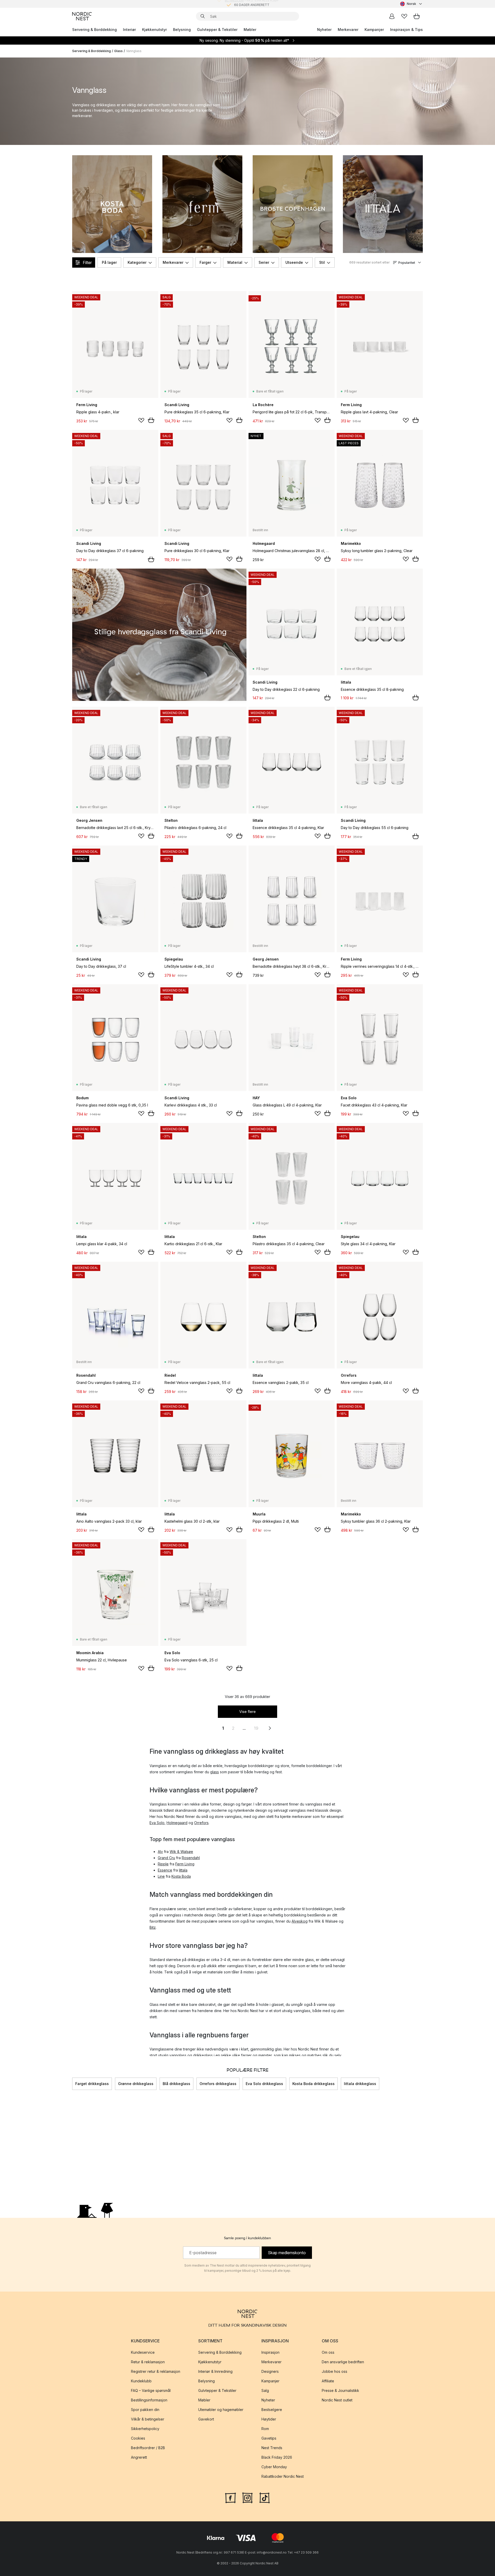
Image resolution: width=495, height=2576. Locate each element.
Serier (264, 262)
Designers (270, 2371)
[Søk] (203, 16)
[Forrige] (72, 2084)
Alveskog (300, 1921)
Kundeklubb (141, 2381)
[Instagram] (247, 2497)
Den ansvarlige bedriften (343, 2362)
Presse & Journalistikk (340, 2390)
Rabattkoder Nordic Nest (283, 2476)
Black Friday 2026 (277, 2457)
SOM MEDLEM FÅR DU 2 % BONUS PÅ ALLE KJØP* (252, 4)
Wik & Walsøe (181, 1852)
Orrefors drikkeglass (218, 2084)
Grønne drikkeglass (136, 2084)
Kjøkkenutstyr (154, 30)
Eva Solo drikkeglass (264, 2084)
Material (235, 262)
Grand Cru (166, 1858)
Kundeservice (143, 2352)
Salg (265, 2390)
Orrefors (201, 1823)
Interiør (129, 30)
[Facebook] (230, 2497)
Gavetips (269, 2438)
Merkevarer (348, 30)
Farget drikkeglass (92, 2084)
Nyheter (324, 30)
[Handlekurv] (417, 16)
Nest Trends (272, 2448)
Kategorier (137, 262)
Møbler (250, 30)
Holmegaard (177, 1823)
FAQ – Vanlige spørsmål (151, 2390)
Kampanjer (374, 30)
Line (161, 1876)
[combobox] (411, 4)
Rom (265, 2429)
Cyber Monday (274, 2467)
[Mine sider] (392, 16)
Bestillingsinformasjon (149, 2400)
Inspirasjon (270, 2352)
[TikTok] (265, 2497)
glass (214, 1772)
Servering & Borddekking (94, 30)
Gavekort (206, 2419)
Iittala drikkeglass (360, 2084)
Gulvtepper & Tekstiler (217, 30)
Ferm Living (185, 1864)
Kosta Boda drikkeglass (313, 2084)
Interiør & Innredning (215, 2371)
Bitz (153, 1927)
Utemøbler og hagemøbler (221, 2410)
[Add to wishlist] (141, 420)
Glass (118, 51)
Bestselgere (272, 2410)
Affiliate (328, 2381)
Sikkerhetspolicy (145, 2429)
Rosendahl (191, 1858)
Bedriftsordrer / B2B (148, 2448)
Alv (160, 1852)
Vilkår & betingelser (148, 2419)
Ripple (163, 1864)
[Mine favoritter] (404, 16)
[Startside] (82, 16)
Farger (205, 262)
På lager (109, 262)
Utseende (294, 262)
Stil (322, 262)
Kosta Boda (181, 1876)
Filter (87, 262)
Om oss (328, 2352)
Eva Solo (157, 1823)
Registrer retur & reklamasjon (156, 2371)
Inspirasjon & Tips (406, 30)
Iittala (183, 1870)
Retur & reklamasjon (148, 2362)
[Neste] (423, 2084)
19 (256, 1728)
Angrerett (139, 2457)
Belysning (182, 30)
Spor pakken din (145, 2410)
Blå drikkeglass (176, 2084)
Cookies (138, 2438)
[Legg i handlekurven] (151, 420)
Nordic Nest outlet (337, 2400)
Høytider (269, 2419)
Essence (165, 1870)
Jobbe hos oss (335, 2371)
